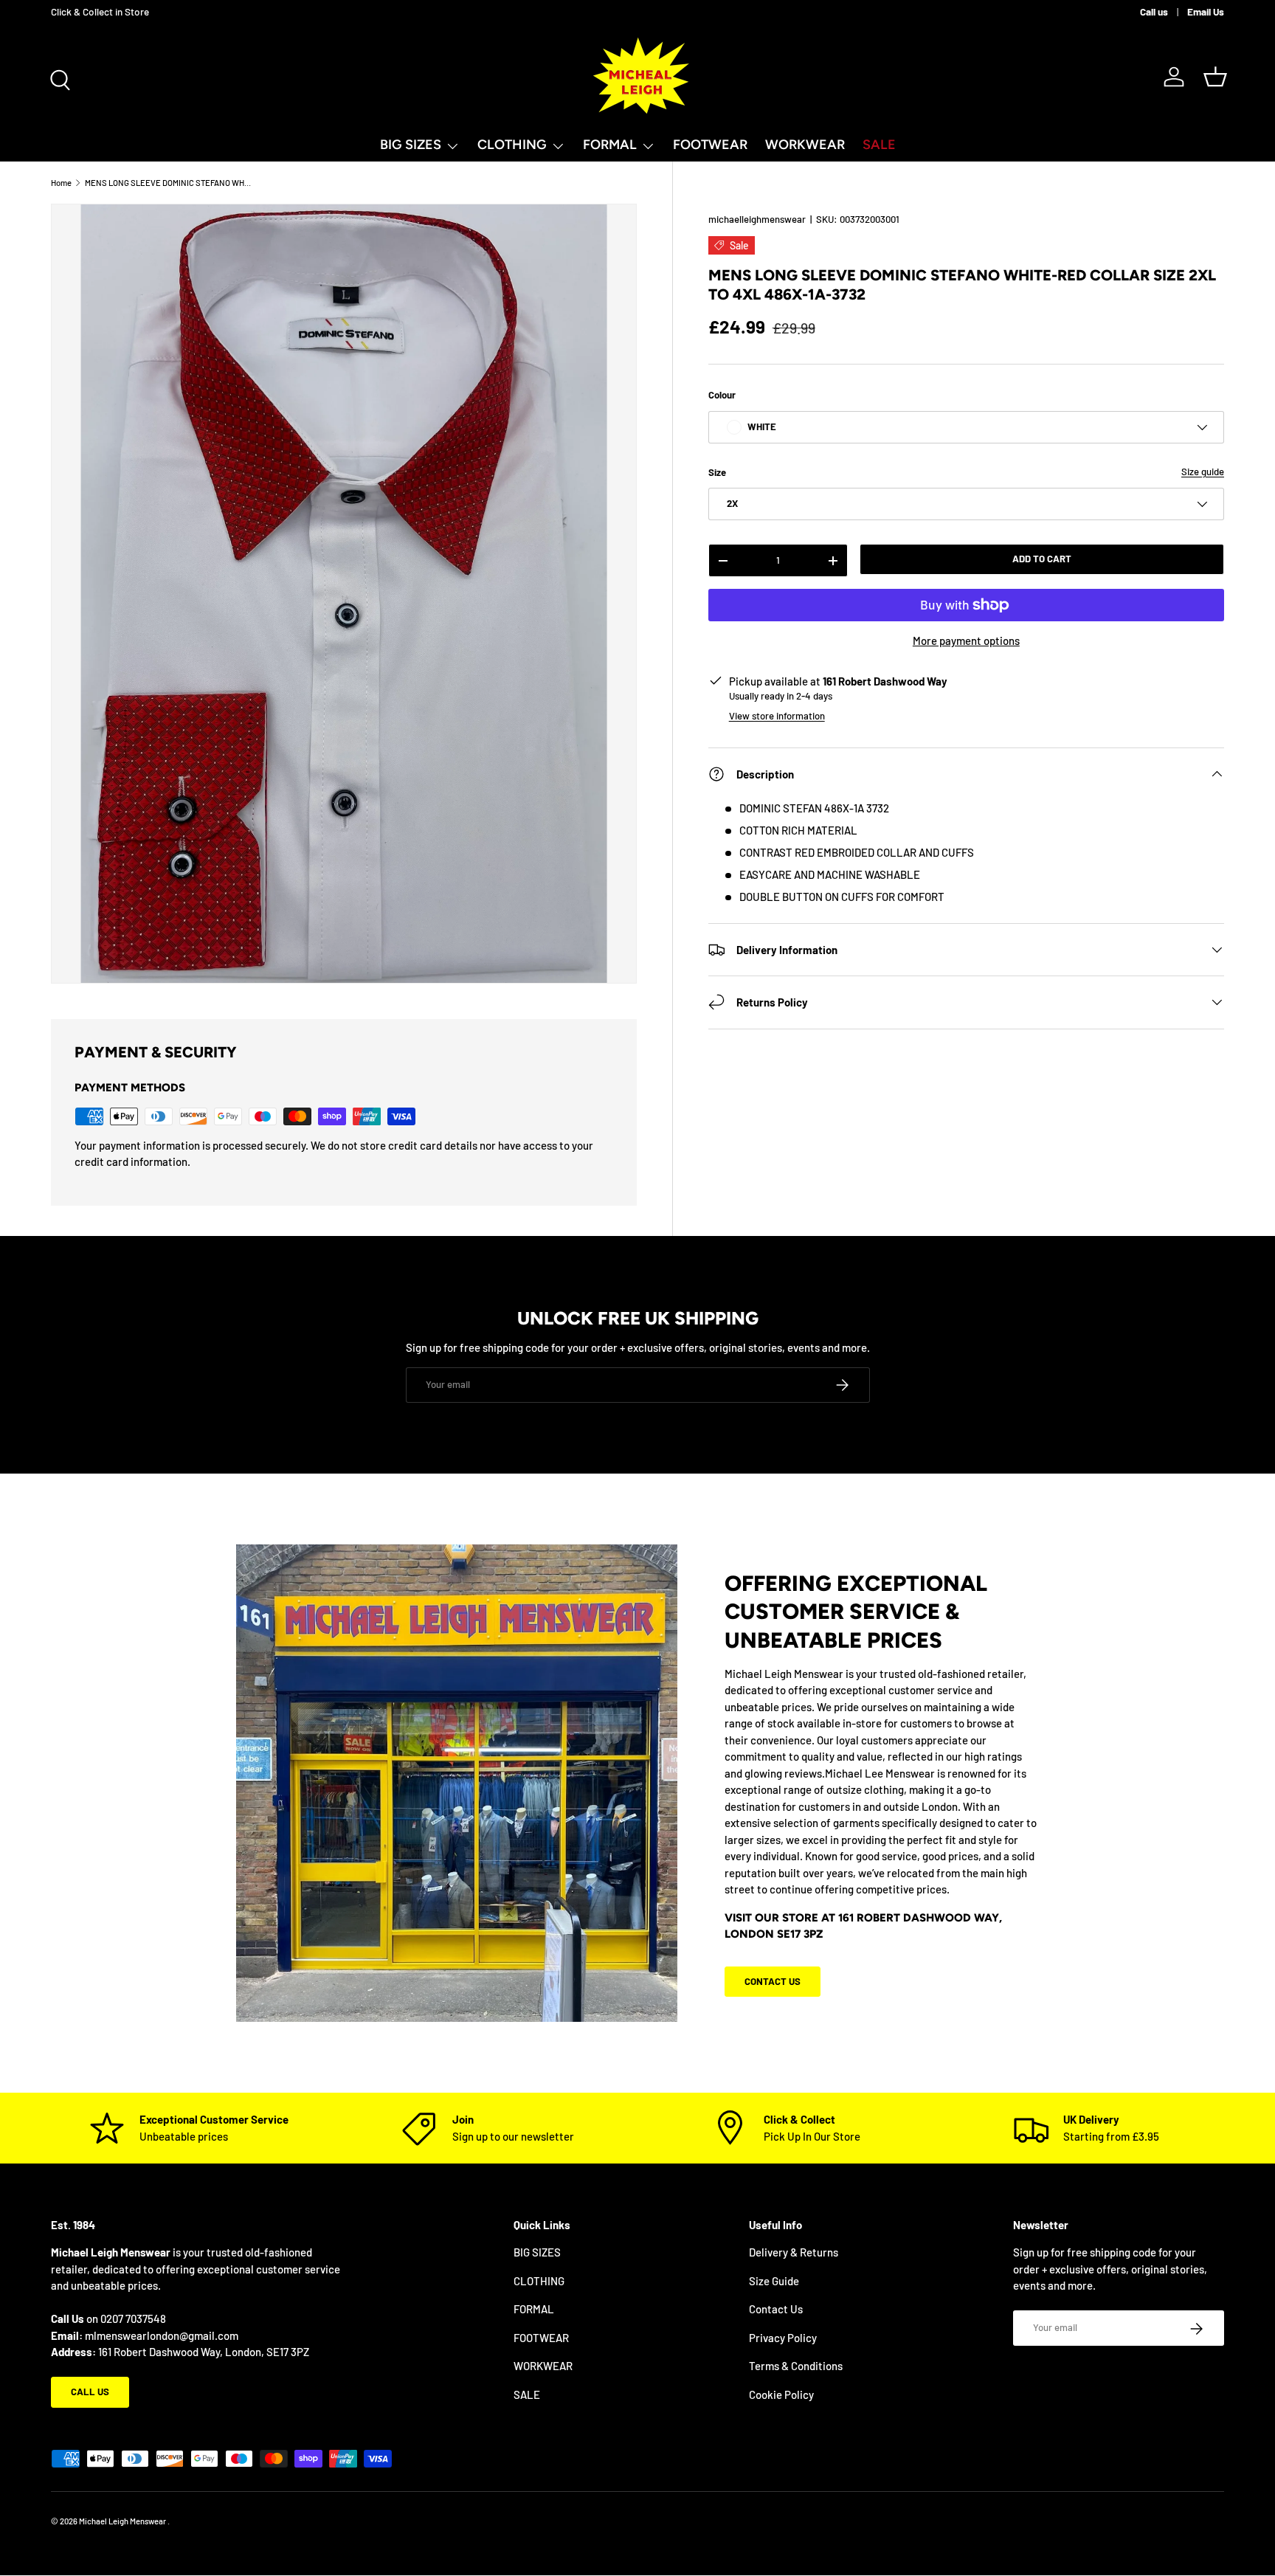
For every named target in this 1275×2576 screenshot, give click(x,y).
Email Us (1206, 11)
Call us (1154, 11)
